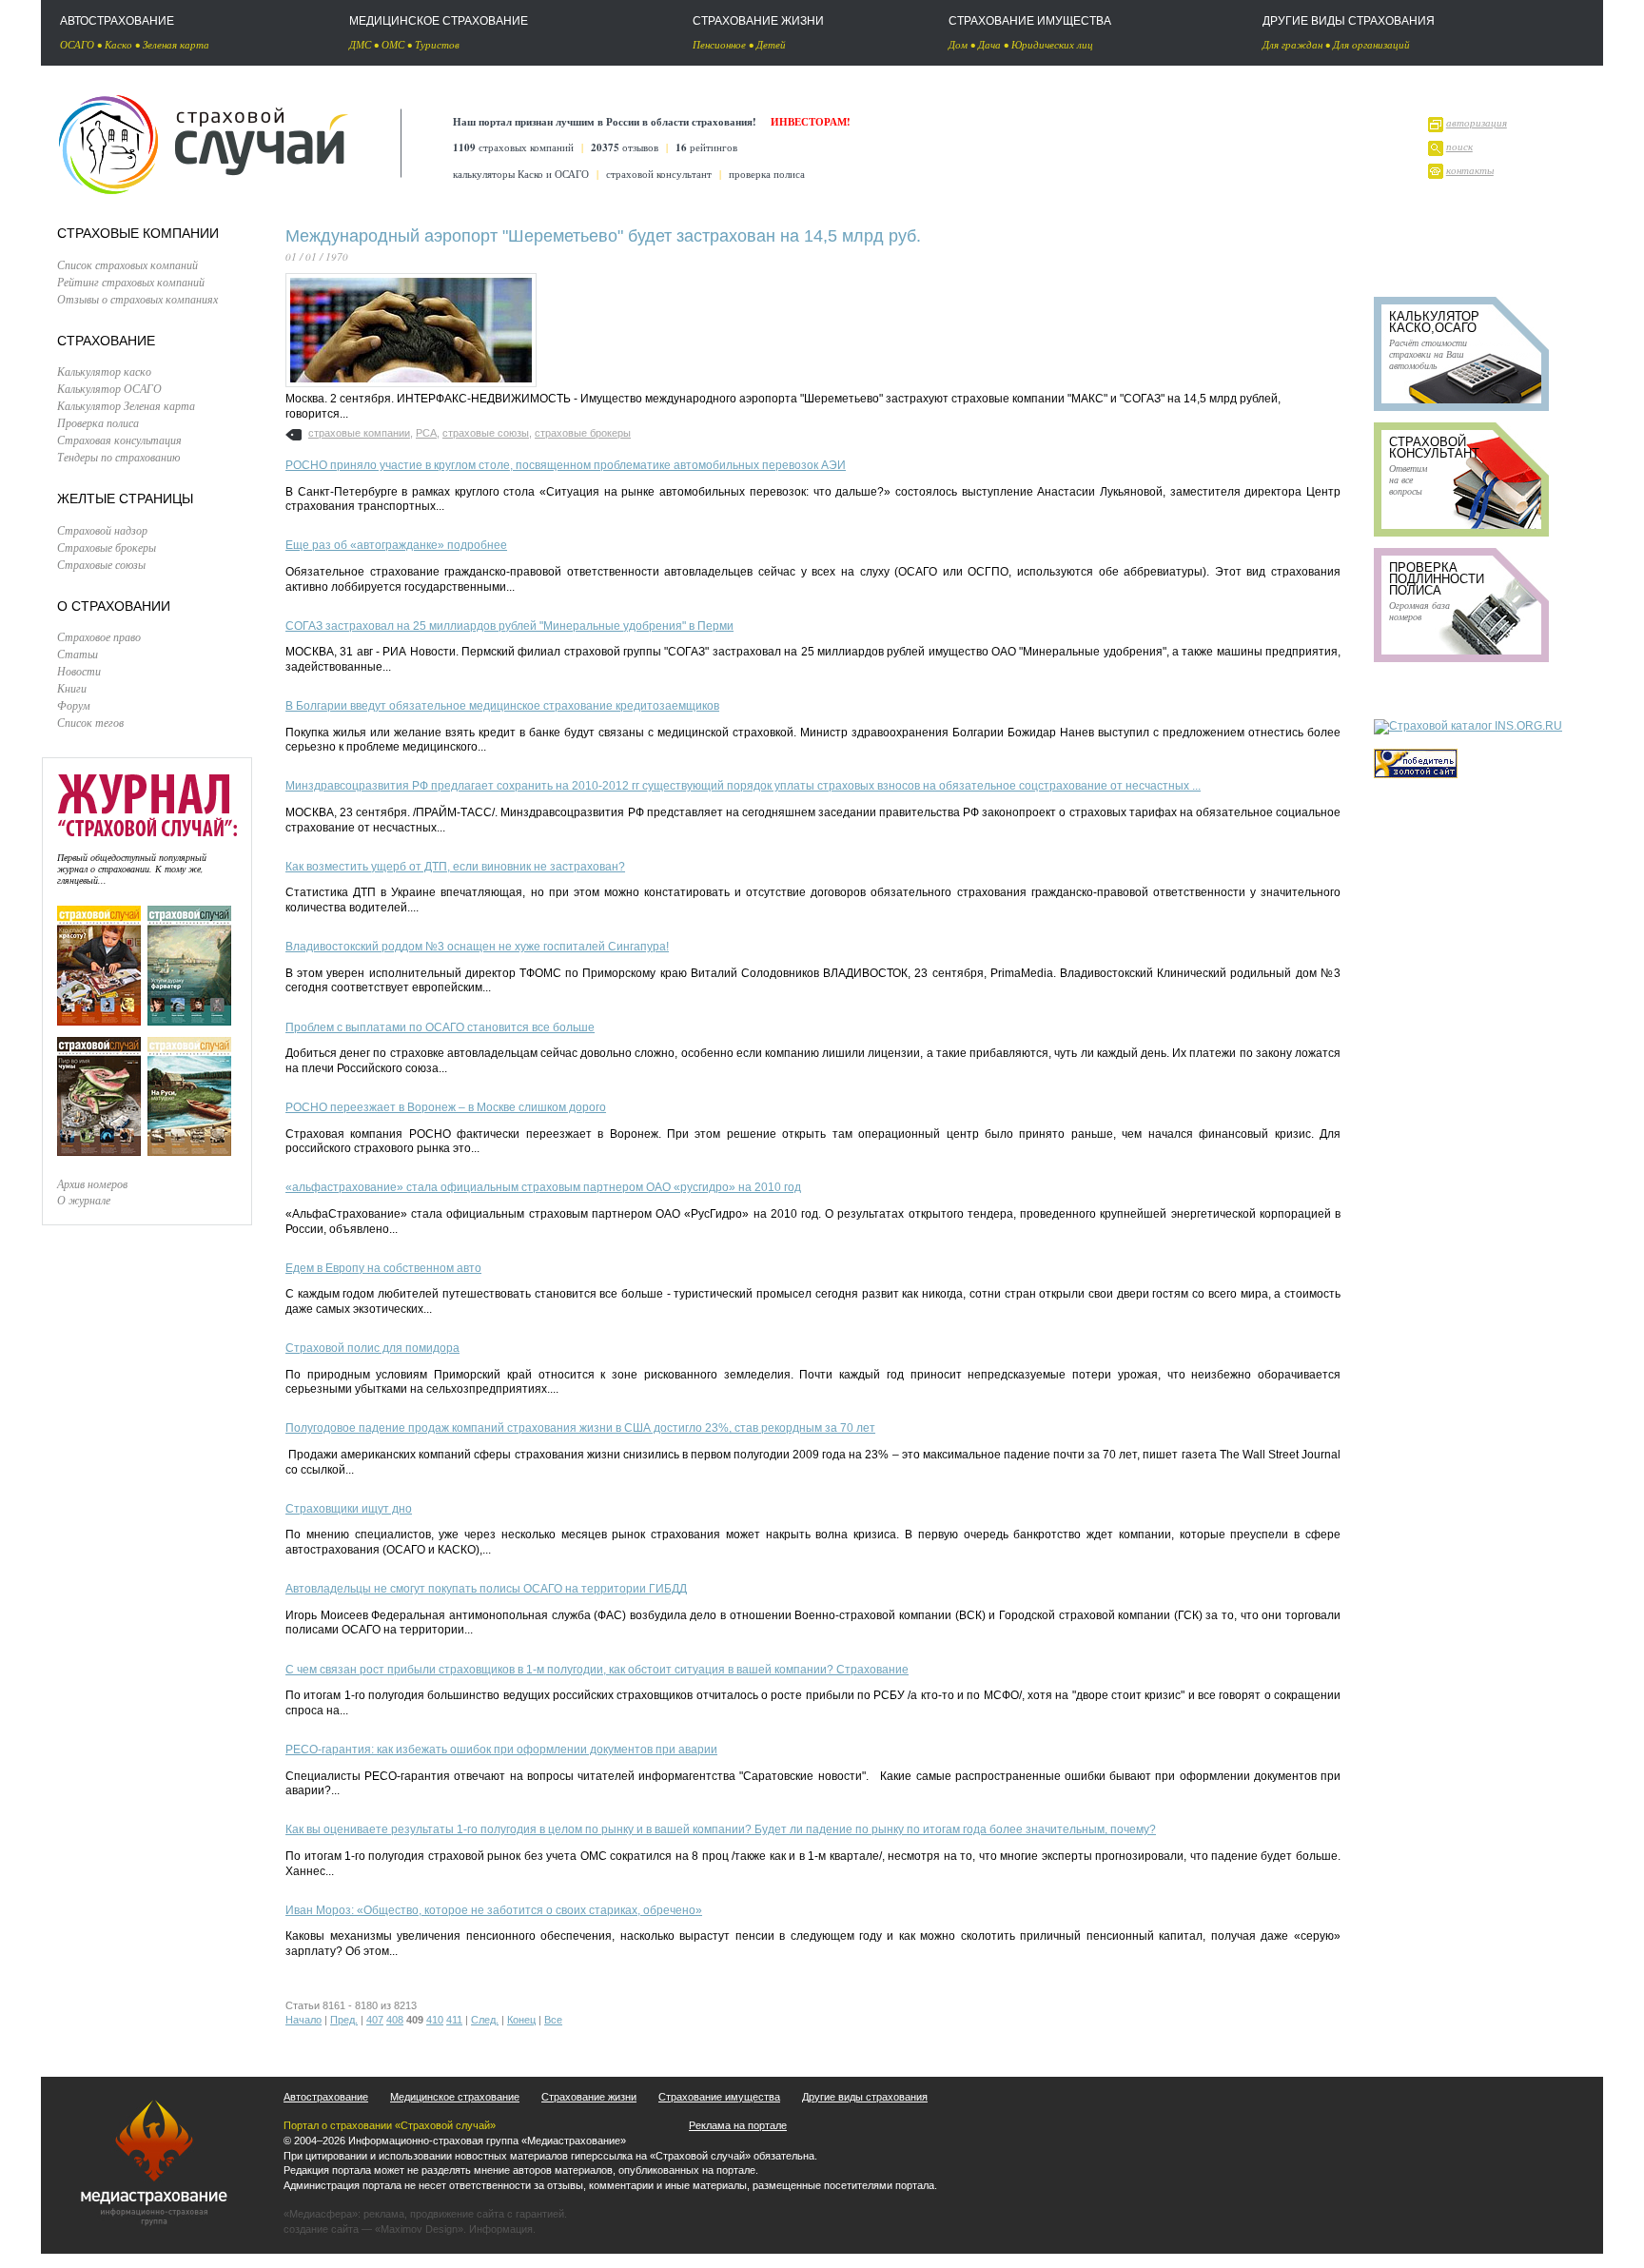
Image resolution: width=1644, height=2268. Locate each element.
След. (485, 2020)
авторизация (1477, 122)
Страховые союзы (101, 564)
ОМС (393, 44)
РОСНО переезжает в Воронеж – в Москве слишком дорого (446, 1107)
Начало (303, 2020)
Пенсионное (719, 44)
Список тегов (90, 722)
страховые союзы (486, 433)
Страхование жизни (758, 21)
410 (435, 2020)
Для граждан (1292, 44)
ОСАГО (77, 44)
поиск (1459, 146)
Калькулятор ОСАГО (109, 388)
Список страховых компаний (127, 264)
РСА (426, 433)
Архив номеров (92, 1183)
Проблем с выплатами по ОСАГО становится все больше (440, 1027)
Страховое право (99, 636)
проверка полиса (767, 174)
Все (553, 2020)
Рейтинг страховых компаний (131, 282)
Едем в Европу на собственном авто (383, 1268)
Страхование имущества (1030, 21)
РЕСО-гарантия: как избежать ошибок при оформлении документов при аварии (501, 1750)
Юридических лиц (1052, 44)
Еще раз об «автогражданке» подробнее (396, 545)
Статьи (78, 654)
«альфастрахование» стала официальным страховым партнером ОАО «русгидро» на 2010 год (543, 1187)
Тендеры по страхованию (118, 457)
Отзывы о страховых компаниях (137, 299)
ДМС (360, 44)
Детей (771, 44)
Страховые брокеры (107, 547)
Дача (989, 44)
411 (454, 2020)
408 (395, 2020)
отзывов (625, 147)
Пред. (344, 2020)
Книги (72, 688)
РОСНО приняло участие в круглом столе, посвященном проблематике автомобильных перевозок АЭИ (566, 465)
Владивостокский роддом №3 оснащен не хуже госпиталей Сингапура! (477, 947)
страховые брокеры (583, 433)
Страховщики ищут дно (349, 1509)
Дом (958, 44)
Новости (79, 671)
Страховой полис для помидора (372, 1348)
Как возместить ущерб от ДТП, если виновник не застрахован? (455, 867)
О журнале (84, 1200)
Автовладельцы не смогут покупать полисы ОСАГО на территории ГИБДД (486, 1589)
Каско (118, 44)
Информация (501, 2229)
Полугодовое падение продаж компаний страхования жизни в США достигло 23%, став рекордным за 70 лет (580, 1428)
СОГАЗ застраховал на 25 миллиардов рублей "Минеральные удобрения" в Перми (509, 626)
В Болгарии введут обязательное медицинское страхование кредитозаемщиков (502, 706)
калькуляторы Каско (498, 174)
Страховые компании (138, 233)
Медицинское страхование (439, 21)
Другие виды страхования (1349, 21)
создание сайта (321, 2229)
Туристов (437, 44)
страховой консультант (659, 174)
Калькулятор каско (104, 371)
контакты (1470, 170)
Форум (74, 705)
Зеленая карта (176, 44)
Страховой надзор (102, 530)
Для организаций (1371, 44)
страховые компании (359, 433)
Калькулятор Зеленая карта (126, 405)
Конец (521, 2020)
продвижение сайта (457, 2214)
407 (375, 2020)
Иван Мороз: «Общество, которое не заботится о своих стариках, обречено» (494, 1910)
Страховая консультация (119, 440)
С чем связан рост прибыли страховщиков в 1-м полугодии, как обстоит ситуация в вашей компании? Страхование (597, 1670)
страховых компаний (513, 147)
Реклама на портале (738, 2125)
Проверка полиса (98, 422)
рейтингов (706, 147)
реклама (384, 2214)
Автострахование (117, 21)
